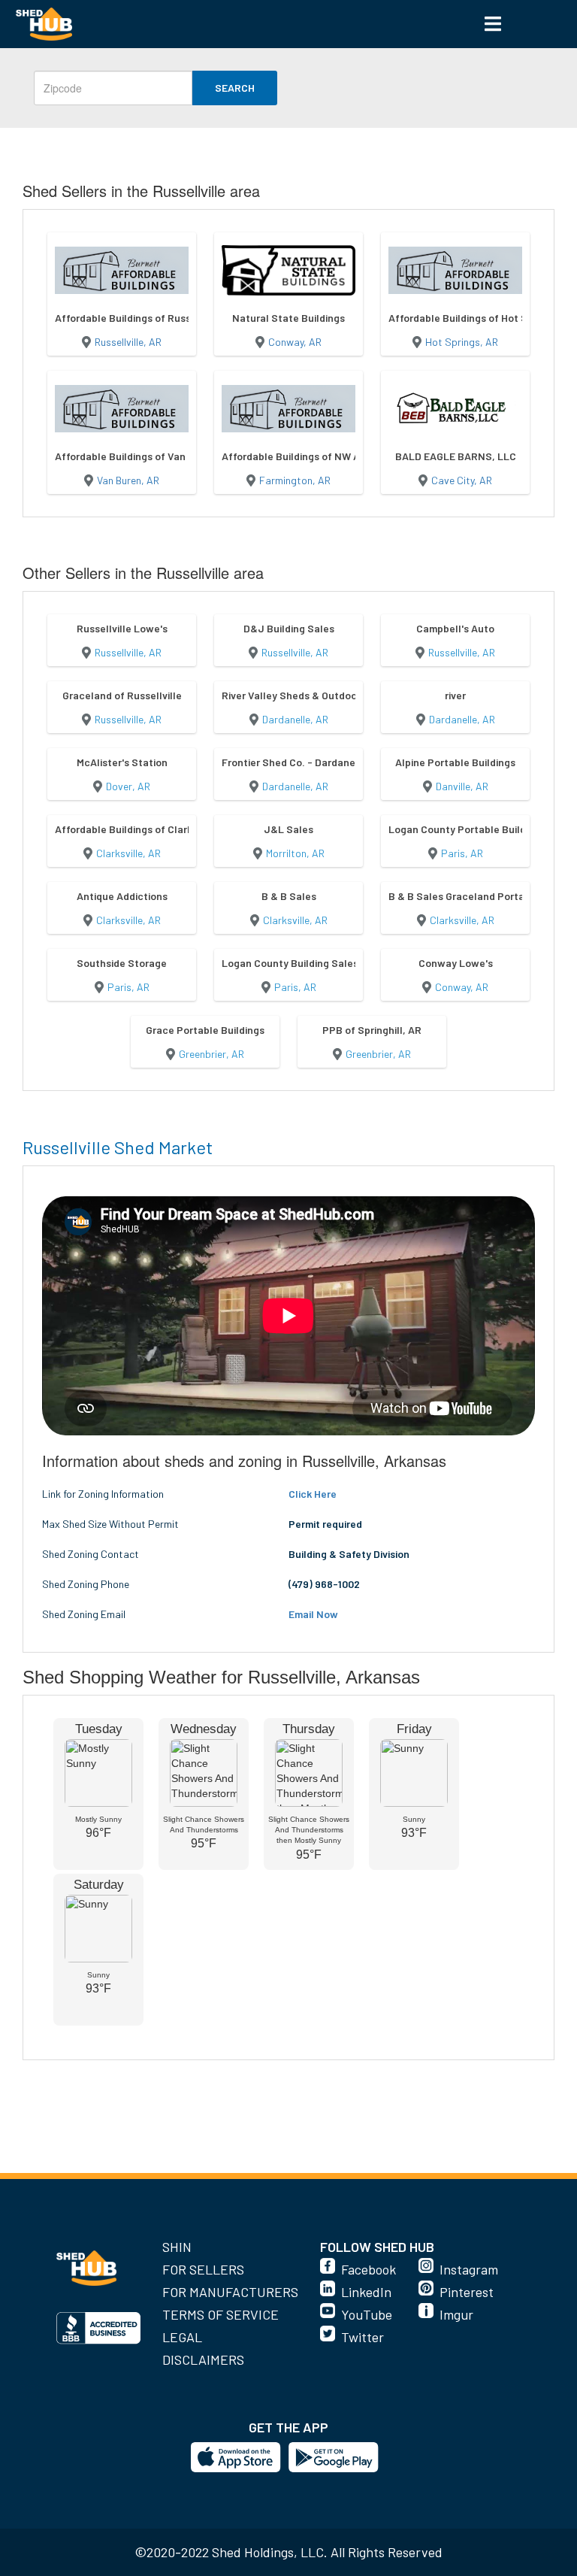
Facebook (369, 2269)
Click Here (313, 1494)
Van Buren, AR (128, 480)
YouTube (367, 2314)
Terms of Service (221, 2314)
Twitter (363, 2337)
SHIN (177, 2247)
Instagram (469, 2269)
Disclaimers (203, 2359)
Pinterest (467, 2292)
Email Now (313, 1614)
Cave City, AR (462, 480)
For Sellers (203, 2269)
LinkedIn (366, 2292)
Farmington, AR (295, 480)
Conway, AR (295, 342)
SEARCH (235, 88)
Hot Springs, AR (462, 342)
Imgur (456, 2314)
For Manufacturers (230, 2292)
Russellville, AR (128, 342)
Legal (182, 2337)
